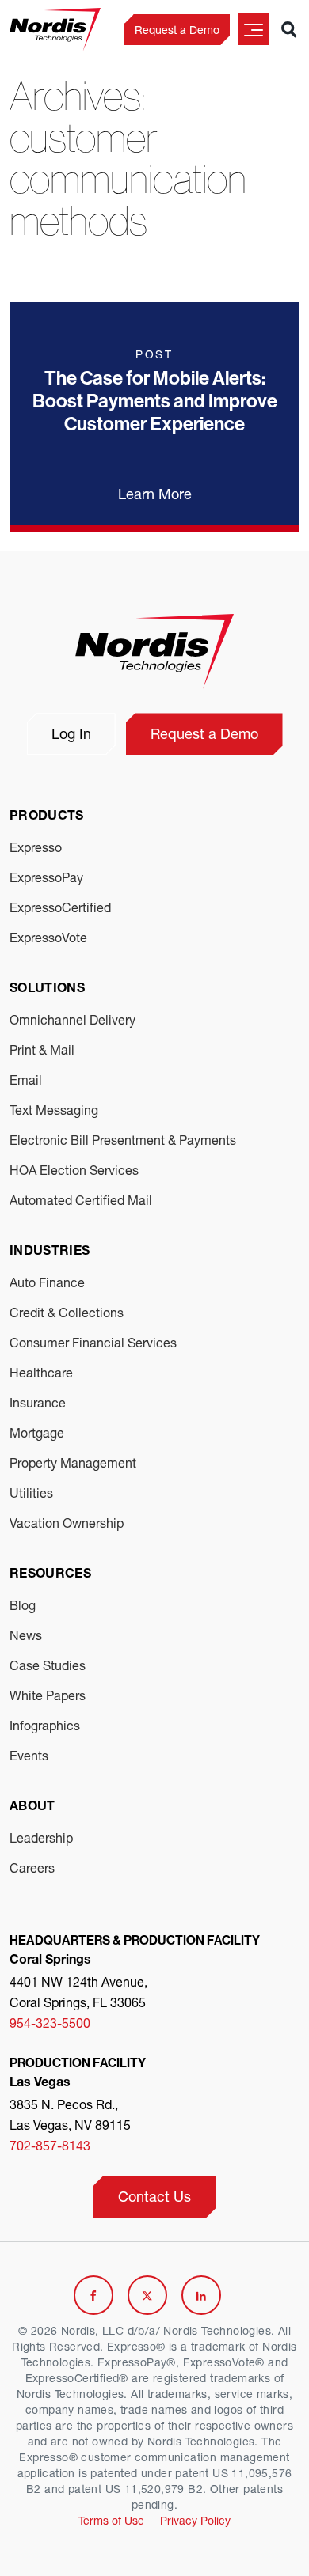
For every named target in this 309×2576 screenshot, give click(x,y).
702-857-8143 (50, 2145)
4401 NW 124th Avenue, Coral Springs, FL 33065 (78, 1992)
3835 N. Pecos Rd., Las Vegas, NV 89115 (70, 2114)
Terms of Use (111, 2520)
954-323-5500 (50, 2023)
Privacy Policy (195, 2520)
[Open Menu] (254, 29)
